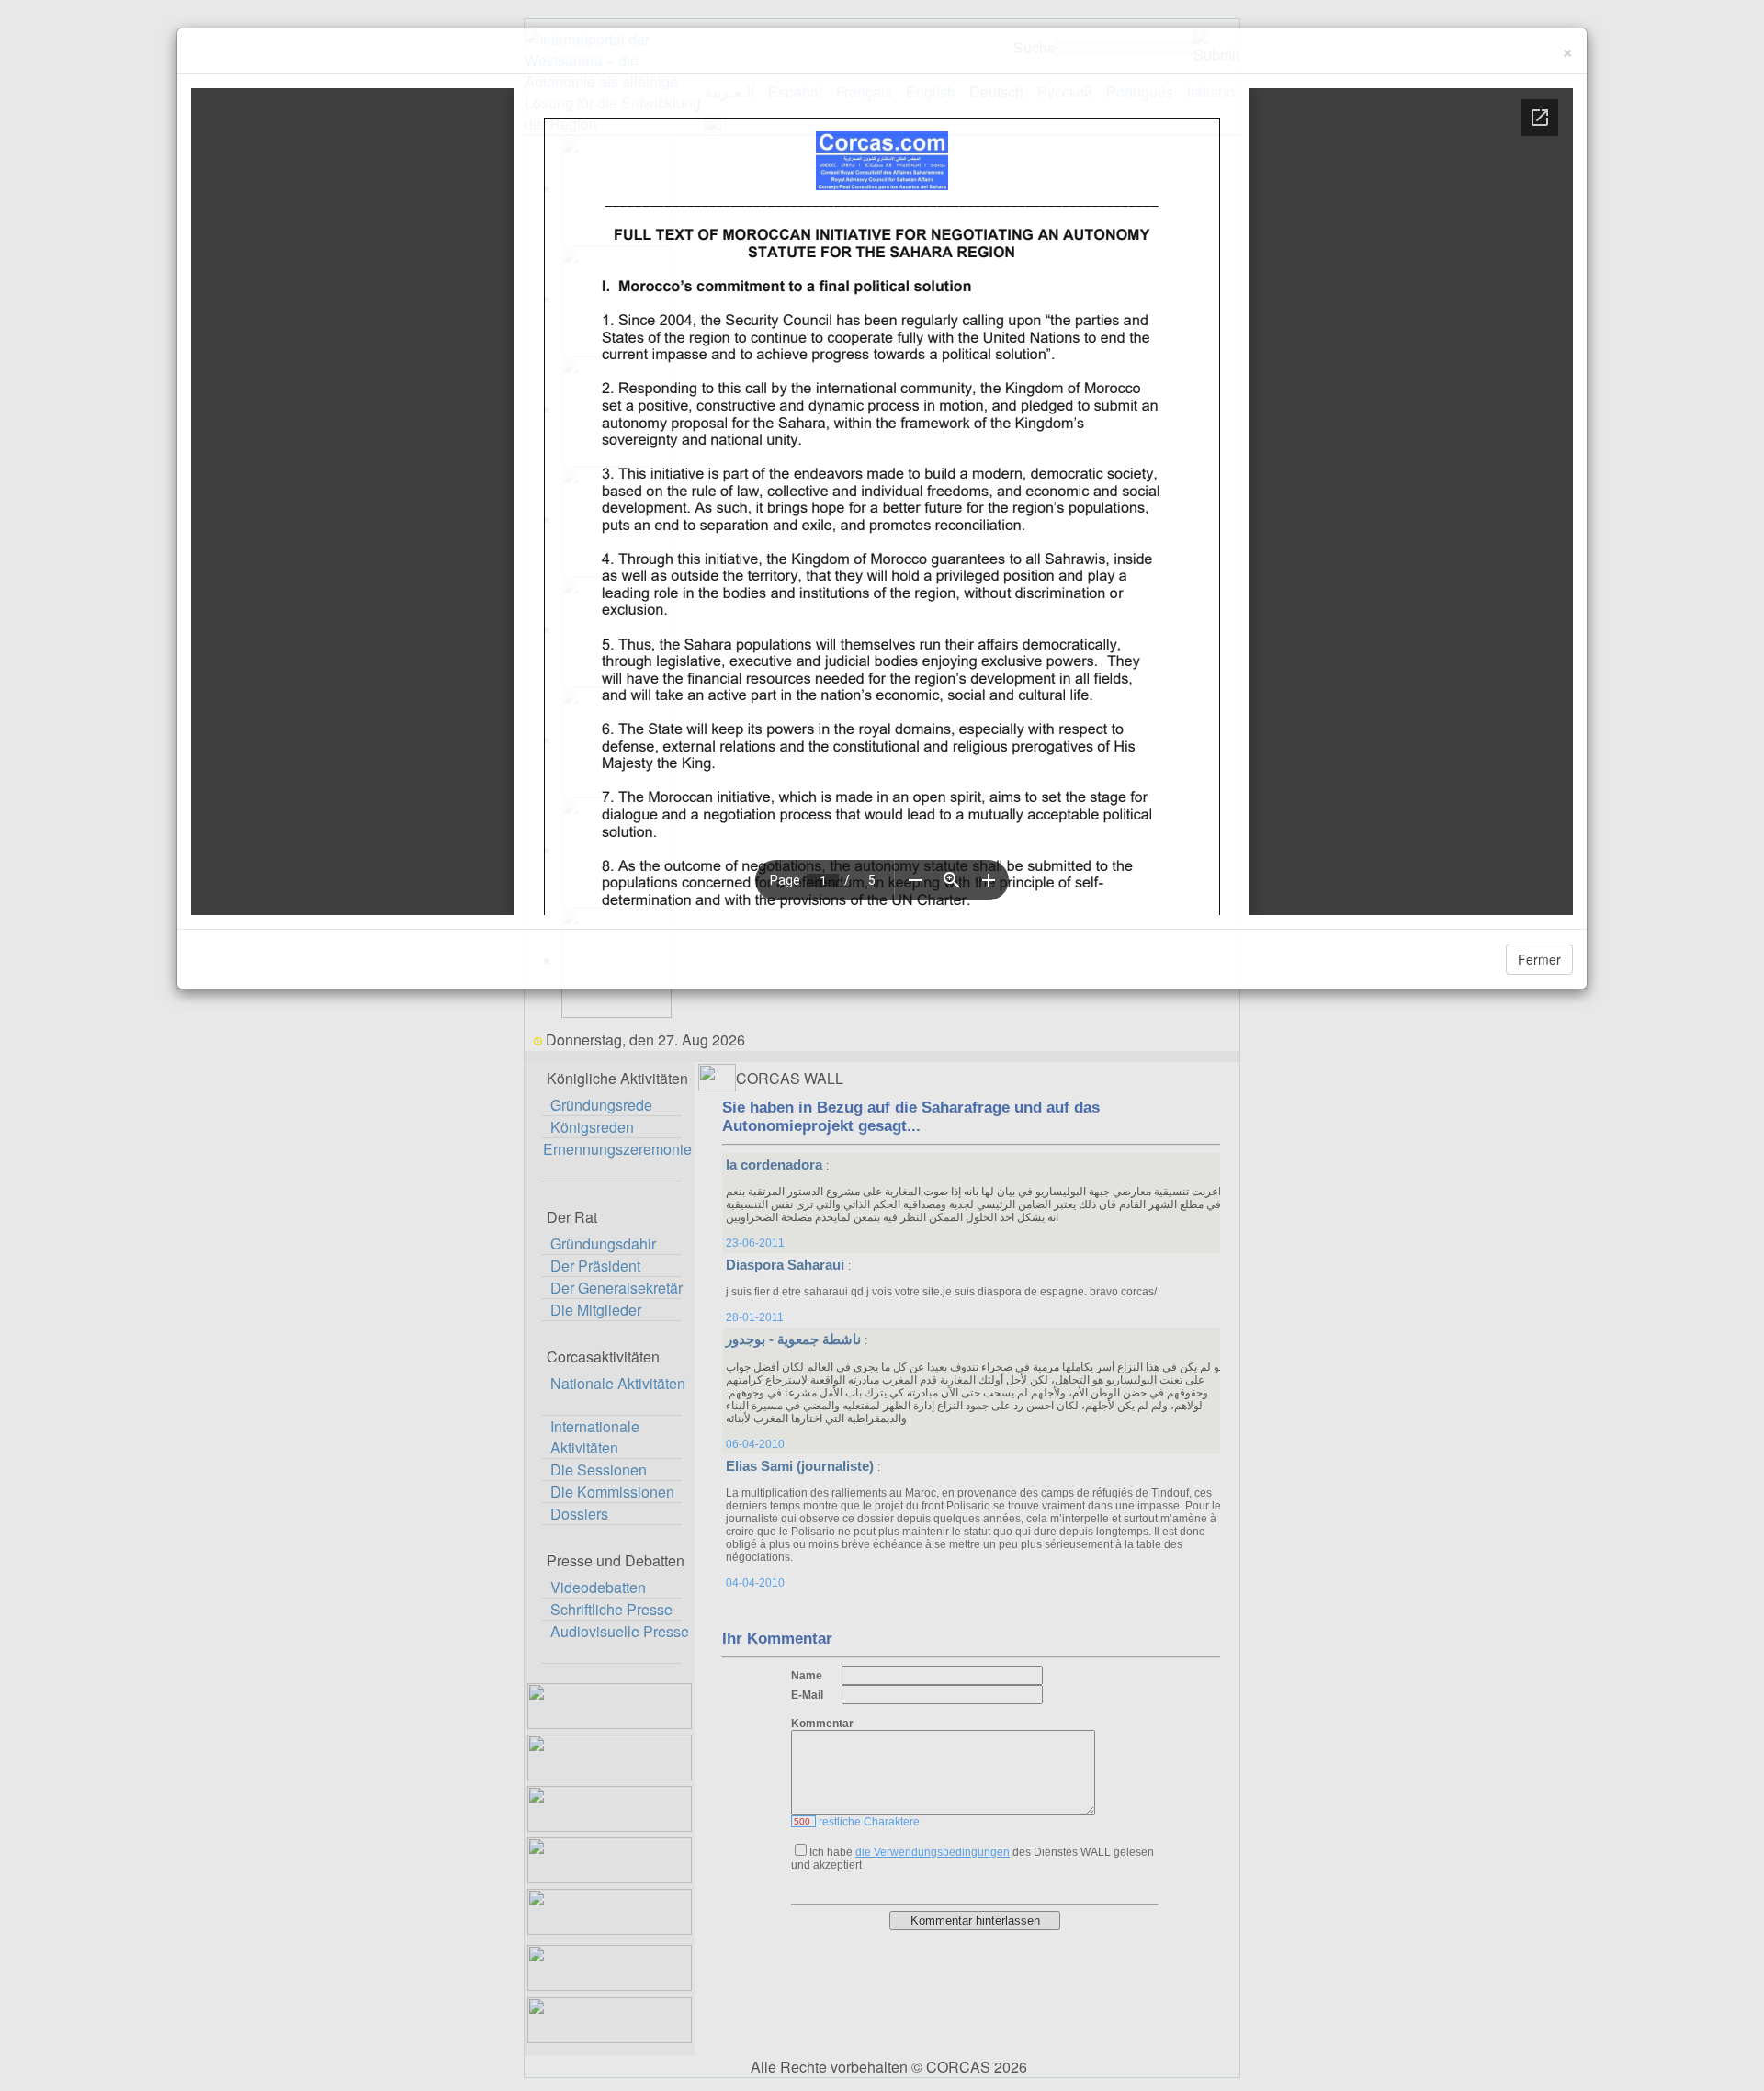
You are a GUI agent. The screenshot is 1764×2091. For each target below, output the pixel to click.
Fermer (1539, 959)
